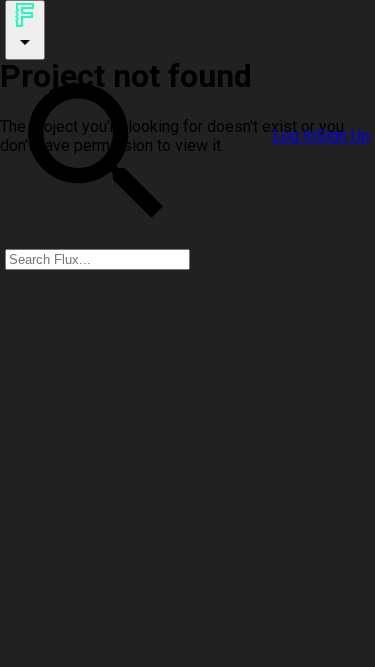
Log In (294, 135)
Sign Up (343, 135)
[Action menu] (25, 30)
